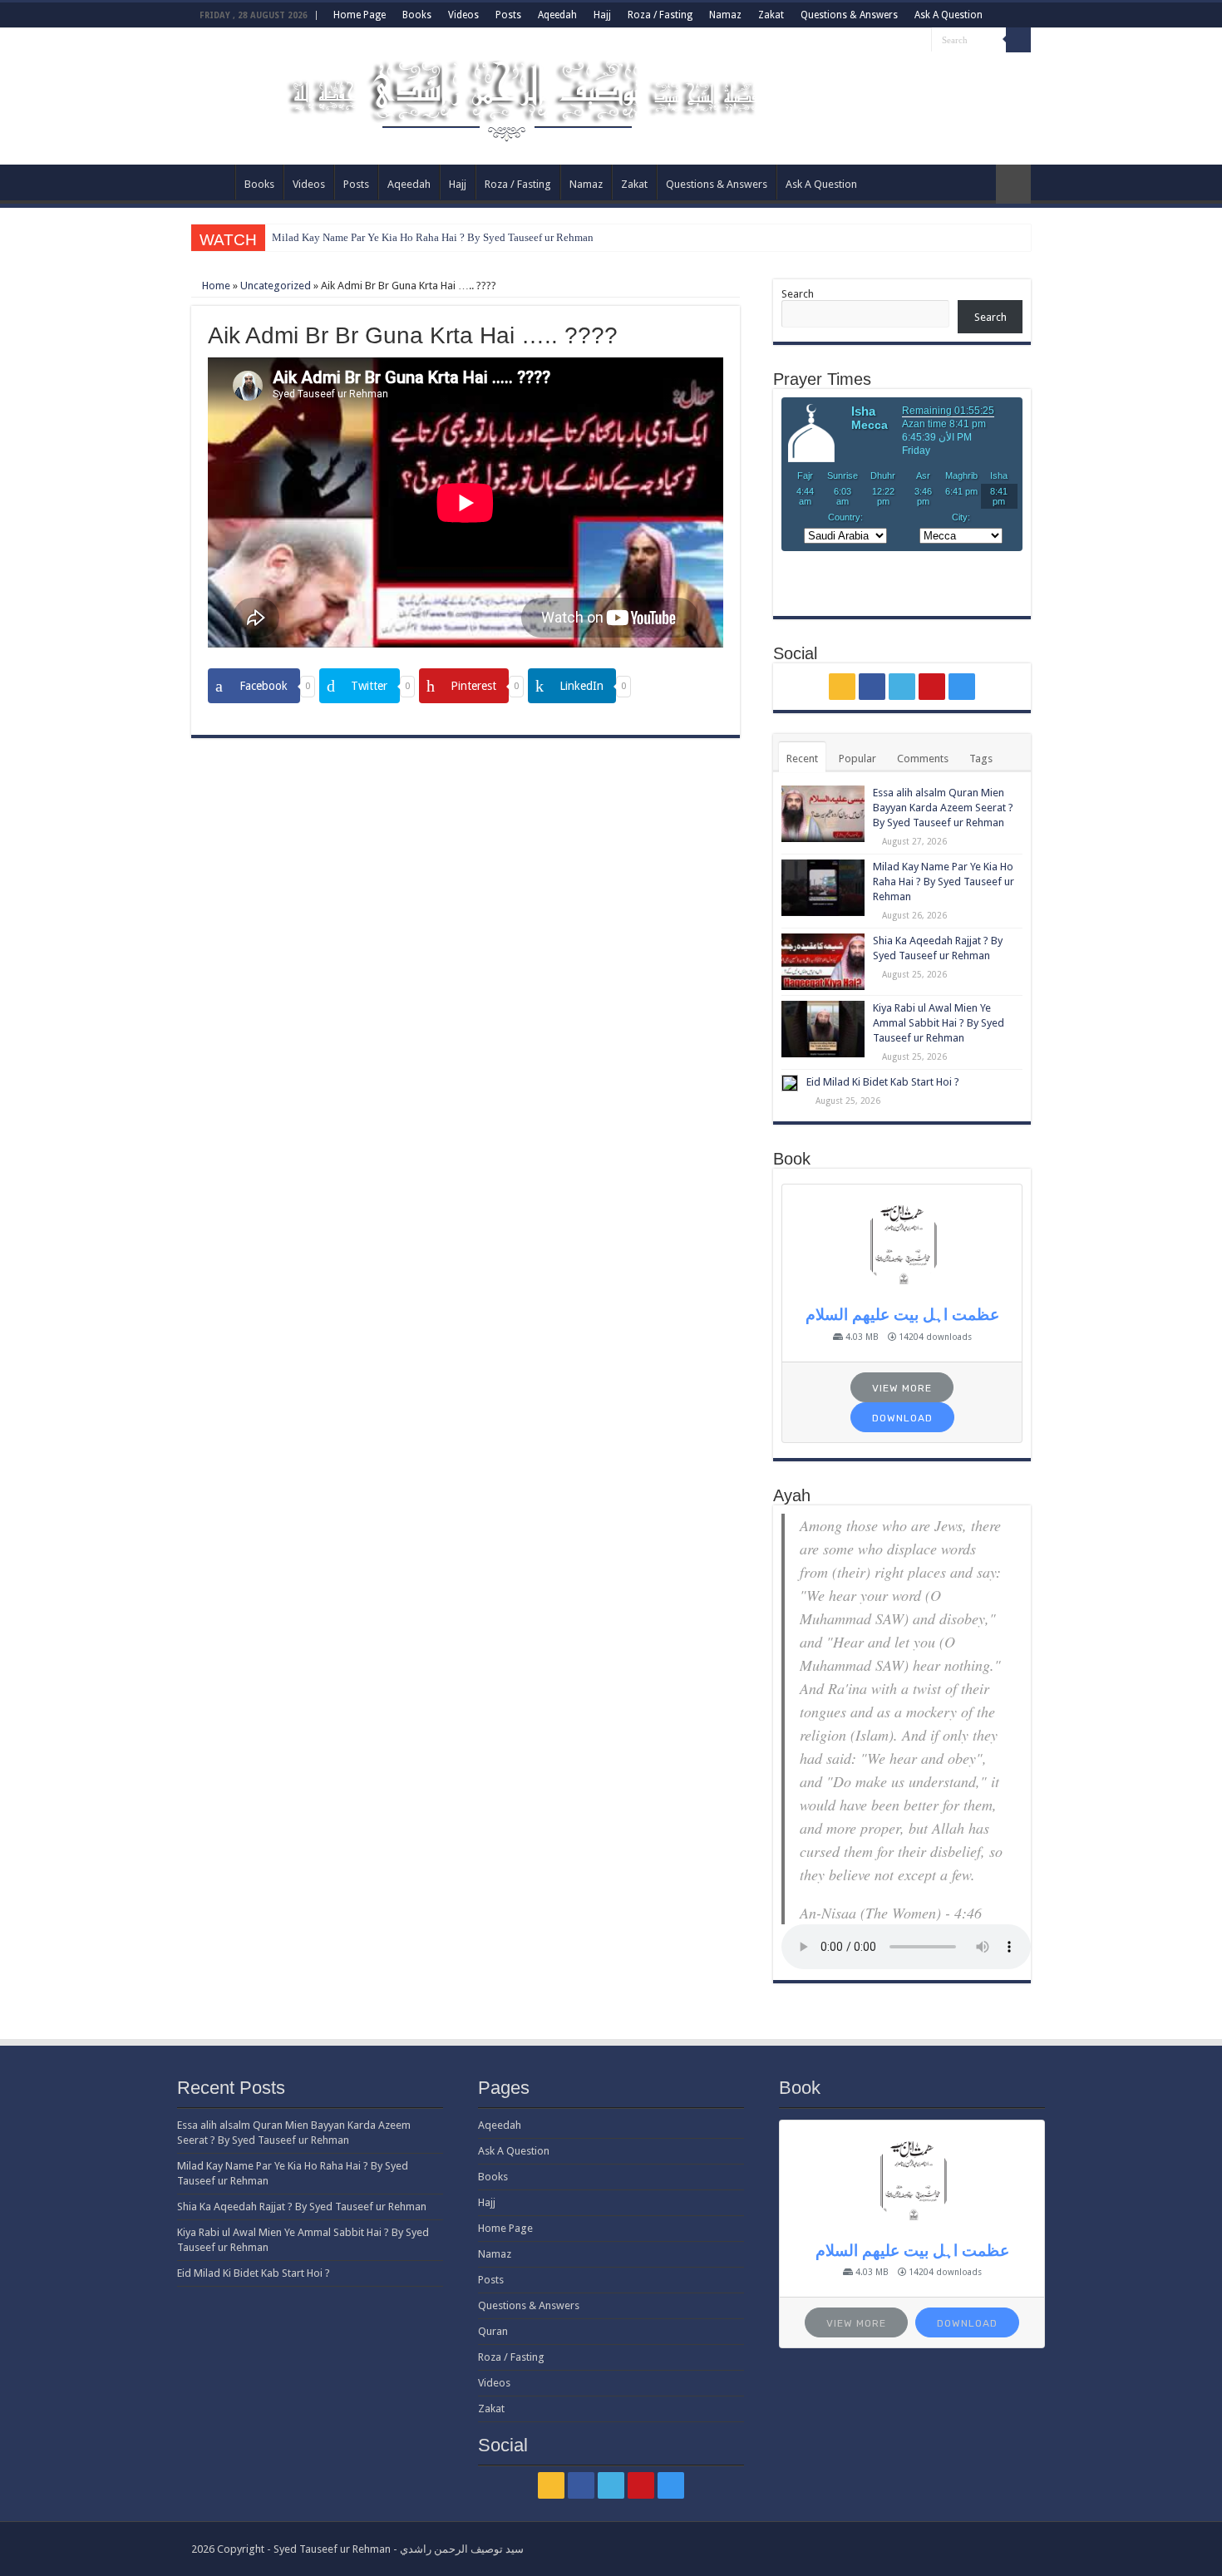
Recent (802, 759)
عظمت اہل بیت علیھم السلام (902, 1315)
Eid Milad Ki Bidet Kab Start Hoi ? (883, 1082)
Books (417, 15)
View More (902, 1388)
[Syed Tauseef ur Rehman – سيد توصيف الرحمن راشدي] (526, 93)
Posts (508, 15)
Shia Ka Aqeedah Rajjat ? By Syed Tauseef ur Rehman (302, 2207)
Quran (493, 2331)
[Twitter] (887, 41)
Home (215, 286)
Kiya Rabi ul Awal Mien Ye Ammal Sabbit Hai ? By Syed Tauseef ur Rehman (939, 1023)
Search (798, 294)
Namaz (725, 15)
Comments (923, 759)
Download (902, 1418)
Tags (981, 759)
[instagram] (919, 41)
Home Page (360, 15)
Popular (857, 759)
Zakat (771, 15)
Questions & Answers (849, 15)
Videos (463, 15)
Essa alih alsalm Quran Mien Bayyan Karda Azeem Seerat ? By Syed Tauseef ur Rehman (943, 808)
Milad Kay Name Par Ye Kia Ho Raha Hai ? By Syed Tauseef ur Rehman (433, 237)
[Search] (1018, 40)
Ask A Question (949, 15)
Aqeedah (557, 15)
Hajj (602, 15)
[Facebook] (872, 41)
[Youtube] (903, 41)
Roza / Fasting (660, 15)
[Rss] (856, 41)
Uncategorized (276, 286)
